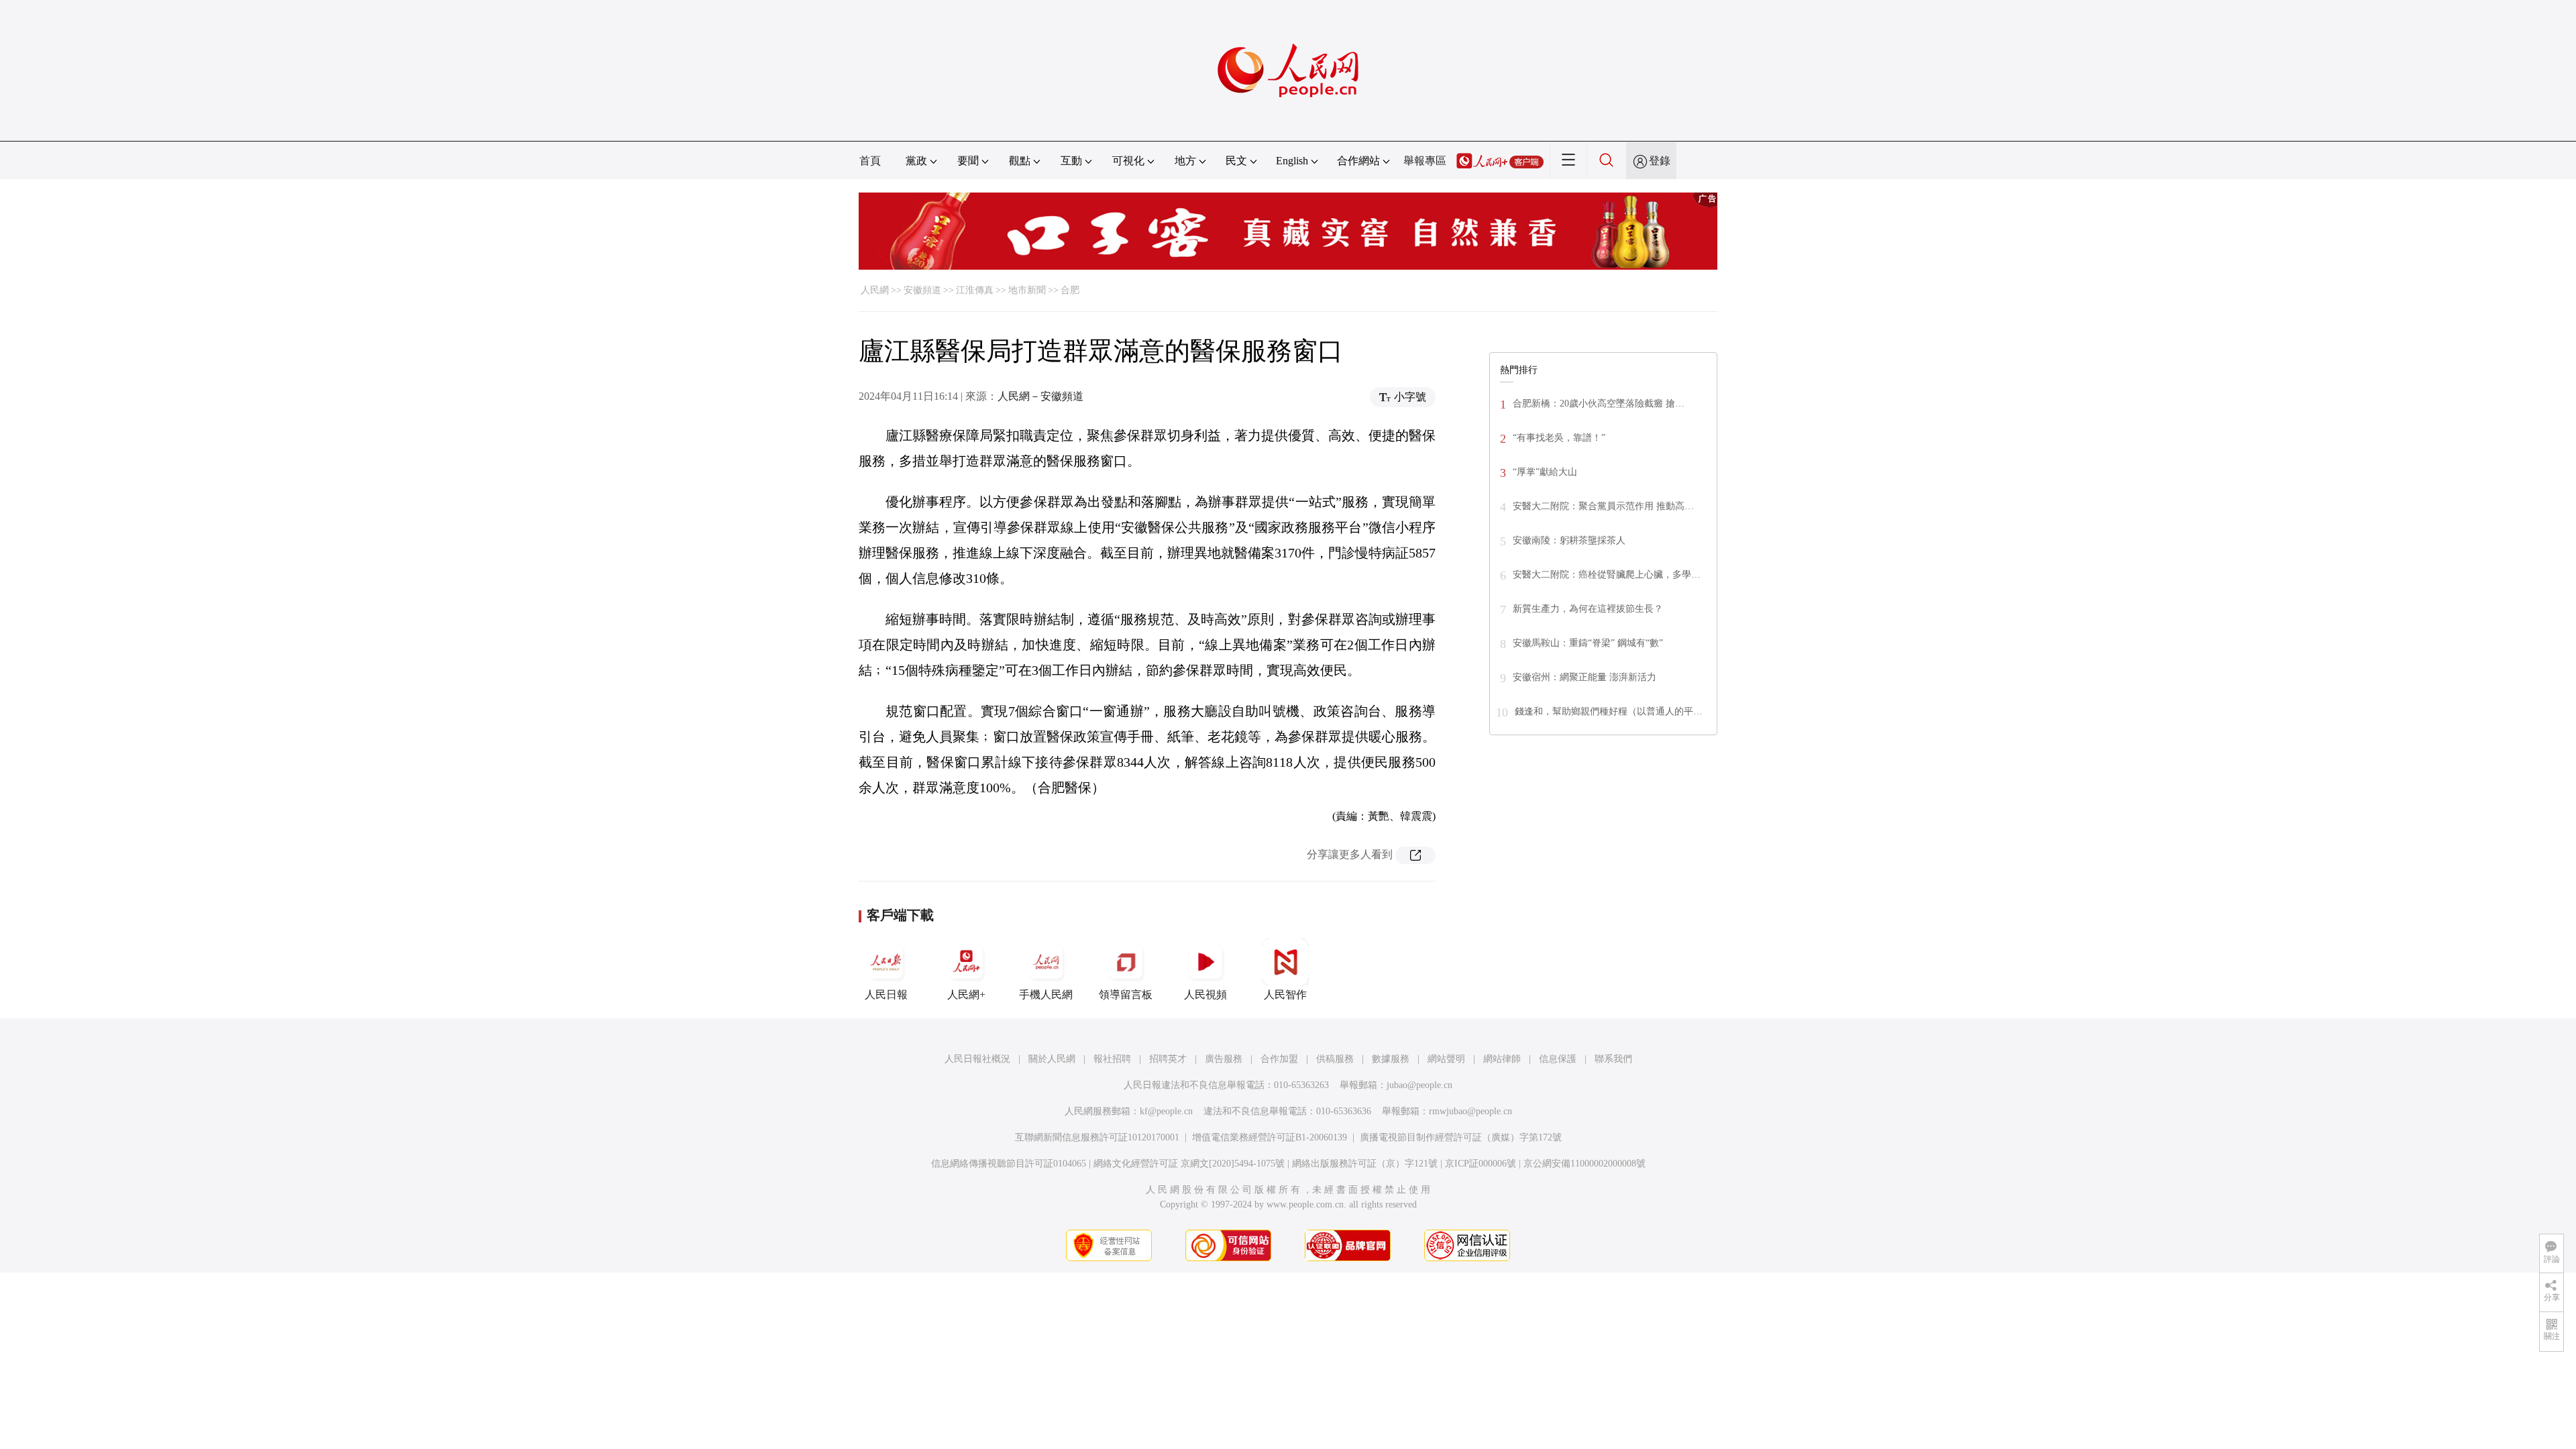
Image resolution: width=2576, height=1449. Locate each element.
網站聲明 (1446, 1059)
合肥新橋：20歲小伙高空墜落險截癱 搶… (1599, 404)
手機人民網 (1046, 995)
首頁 (870, 161)
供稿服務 (1335, 1059)
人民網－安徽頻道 (1040, 396)
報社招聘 (1112, 1059)
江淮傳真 (975, 290)
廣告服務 (1224, 1059)
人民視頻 (1205, 995)
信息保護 (1558, 1059)
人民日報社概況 (977, 1059)
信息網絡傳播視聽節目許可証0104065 (1009, 1164)
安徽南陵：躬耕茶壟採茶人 (1569, 540)
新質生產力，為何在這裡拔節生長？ (1588, 609)
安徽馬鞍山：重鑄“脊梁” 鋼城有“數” (1588, 643)
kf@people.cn (1166, 1111)
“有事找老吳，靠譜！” (1559, 438)
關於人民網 (1052, 1059)
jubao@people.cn (1419, 1085)
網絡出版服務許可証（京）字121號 (1365, 1164)
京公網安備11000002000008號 (1585, 1164)
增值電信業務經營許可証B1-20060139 (1270, 1137)
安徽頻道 (922, 290)
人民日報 (886, 995)
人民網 (875, 290)
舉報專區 (1425, 161)
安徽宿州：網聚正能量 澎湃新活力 (1585, 677)
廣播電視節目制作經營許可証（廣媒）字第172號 (1461, 1137)
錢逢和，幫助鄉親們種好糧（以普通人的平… (1609, 711)
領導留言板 (1126, 995)
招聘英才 (1168, 1059)
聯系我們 (1613, 1059)
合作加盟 (1279, 1059)
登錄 (1660, 161)
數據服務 (1391, 1059)
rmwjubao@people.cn (1470, 1111)
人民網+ (966, 995)
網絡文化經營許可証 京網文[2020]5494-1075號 (1189, 1164)
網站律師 (1502, 1059)
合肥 (1070, 290)
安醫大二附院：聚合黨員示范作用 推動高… (1603, 506)
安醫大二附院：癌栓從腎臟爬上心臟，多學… (1607, 575)
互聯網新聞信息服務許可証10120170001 (1097, 1137)
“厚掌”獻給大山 (1545, 472)
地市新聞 (1027, 290)
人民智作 (1285, 995)
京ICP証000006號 (1481, 1164)
